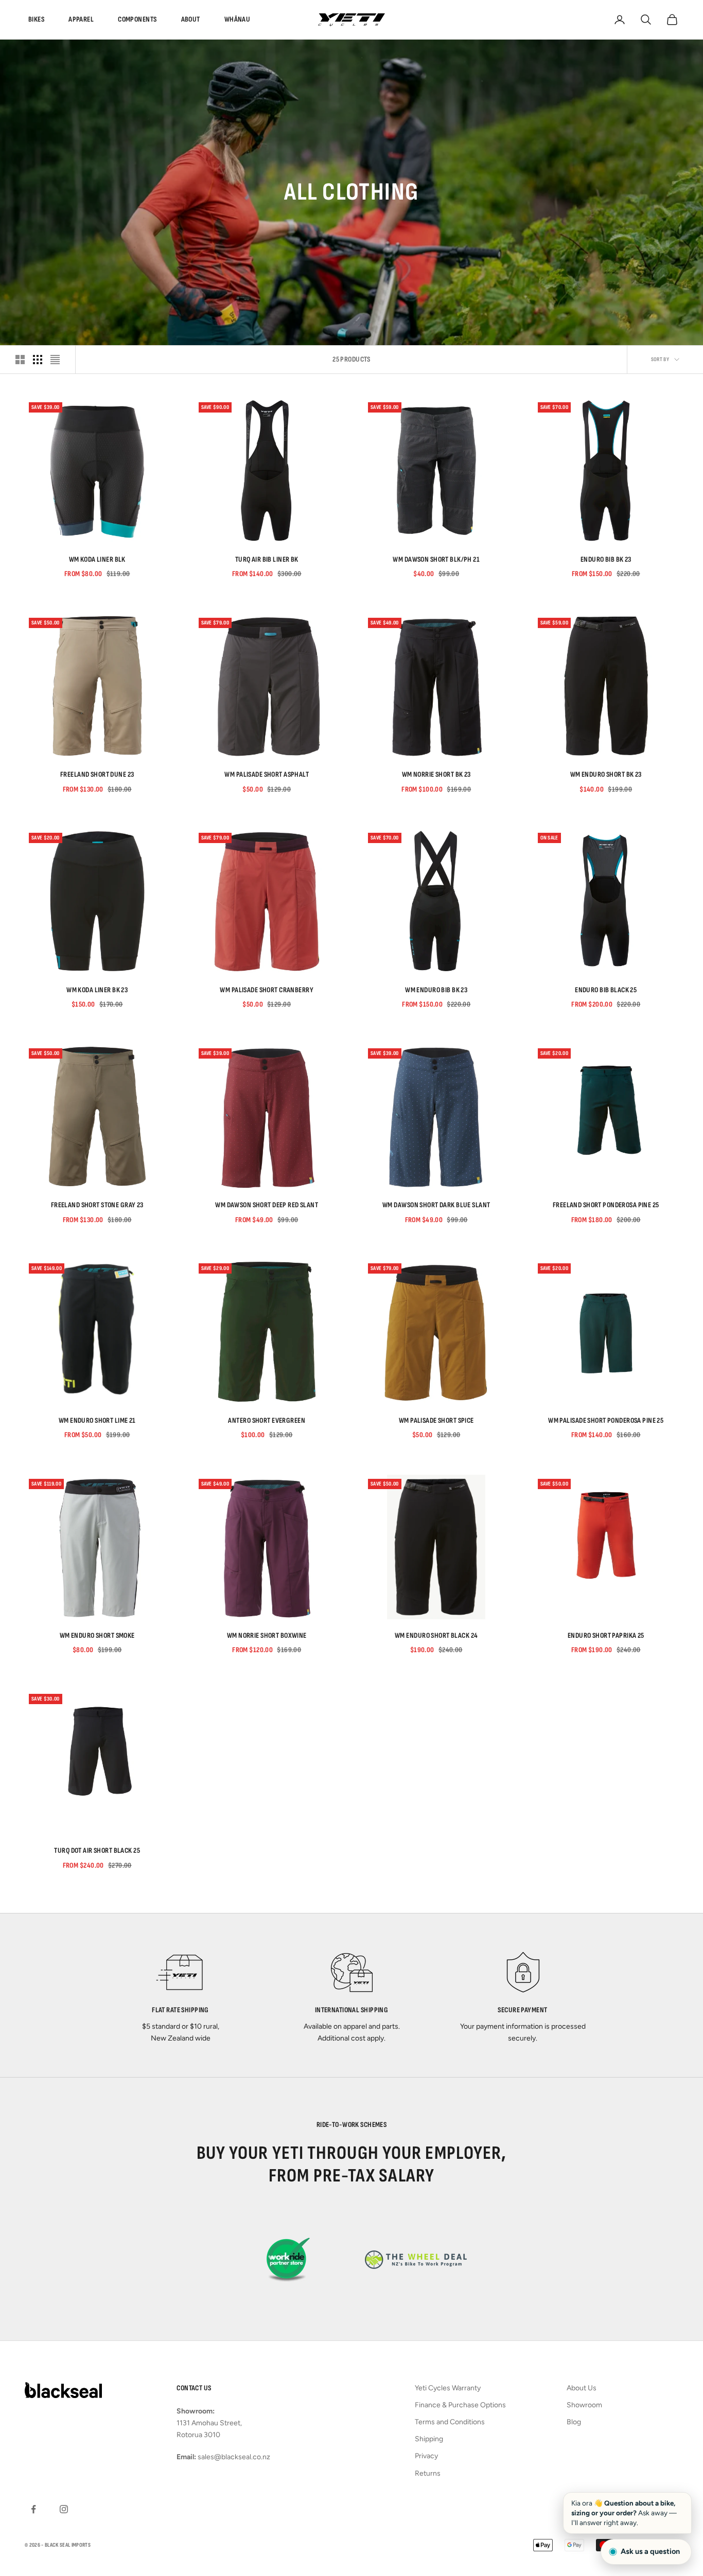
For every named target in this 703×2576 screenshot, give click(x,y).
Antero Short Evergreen (267, 1420)
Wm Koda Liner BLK (97, 559)
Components (137, 19)
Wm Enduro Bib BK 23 (436, 990)
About (191, 19)
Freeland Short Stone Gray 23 (97, 1205)
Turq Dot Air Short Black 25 (97, 1850)
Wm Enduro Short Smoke (97, 1635)
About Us (582, 2388)
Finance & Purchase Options (460, 2405)
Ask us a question (650, 2551)
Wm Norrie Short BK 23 (436, 774)
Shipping (429, 2439)
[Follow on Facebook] (33, 2509)
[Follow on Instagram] (64, 2509)
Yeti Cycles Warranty (448, 2388)
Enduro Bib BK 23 (606, 559)
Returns (428, 2473)
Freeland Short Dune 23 (97, 774)
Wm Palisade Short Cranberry (267, 990)
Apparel (81, 19)
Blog (574, 2422)
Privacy (426, 2456)
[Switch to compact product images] (55, 360)
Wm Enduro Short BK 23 (606, 774)
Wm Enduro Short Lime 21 (97, 1420)
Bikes (36, 19)
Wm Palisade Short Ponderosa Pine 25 (606, 1420)
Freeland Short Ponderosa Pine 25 (606, 1205)
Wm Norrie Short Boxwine (267, 1635)
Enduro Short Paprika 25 (606, 1635)
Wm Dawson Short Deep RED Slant (267, 1205)
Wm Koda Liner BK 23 (97, 990)
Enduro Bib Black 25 (606, 990)
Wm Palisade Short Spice (436, 1420)
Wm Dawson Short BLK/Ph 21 (436, 559)
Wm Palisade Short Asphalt (267, 774)
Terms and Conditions (450, 2422)
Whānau (238, 19)
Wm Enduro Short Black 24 (436, 1635)
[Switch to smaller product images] (38, 360)
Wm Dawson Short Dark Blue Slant (436, 1205)
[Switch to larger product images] (20, 360)
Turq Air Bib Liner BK (267, 559)
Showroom (584, 2405)
